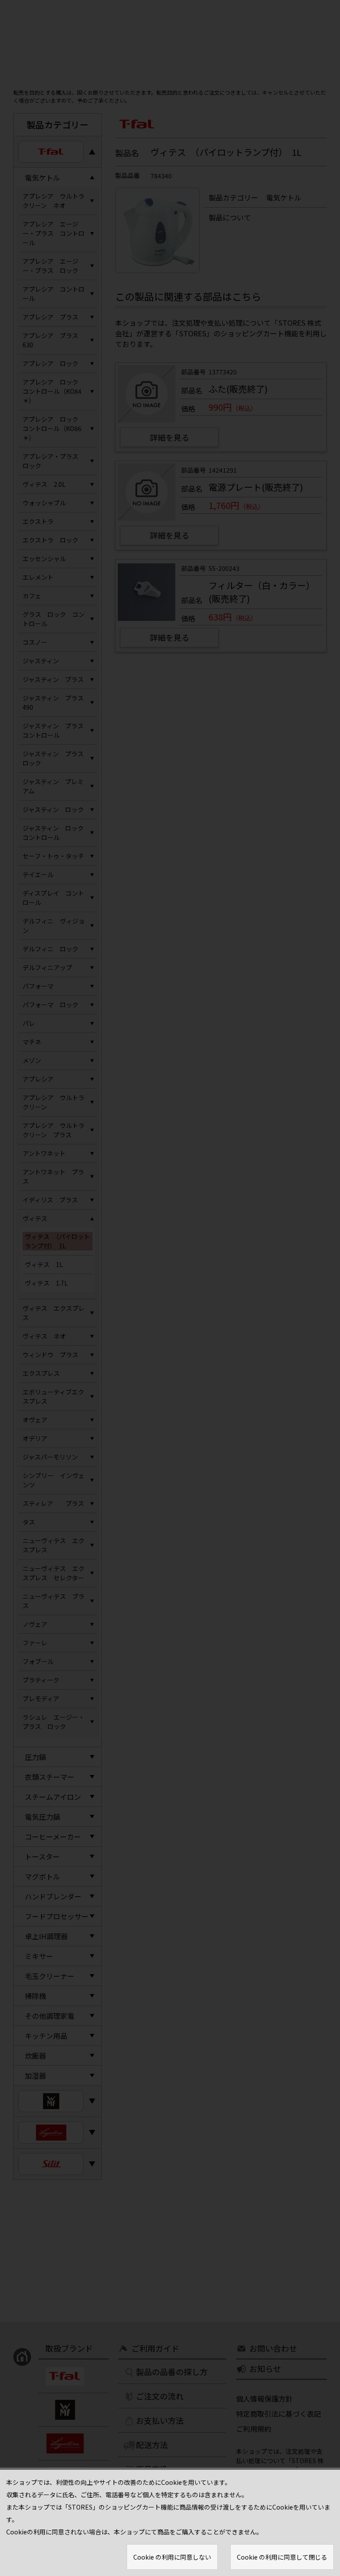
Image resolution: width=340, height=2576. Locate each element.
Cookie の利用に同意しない (172, 2557)
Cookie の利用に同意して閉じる (282, 2557)
